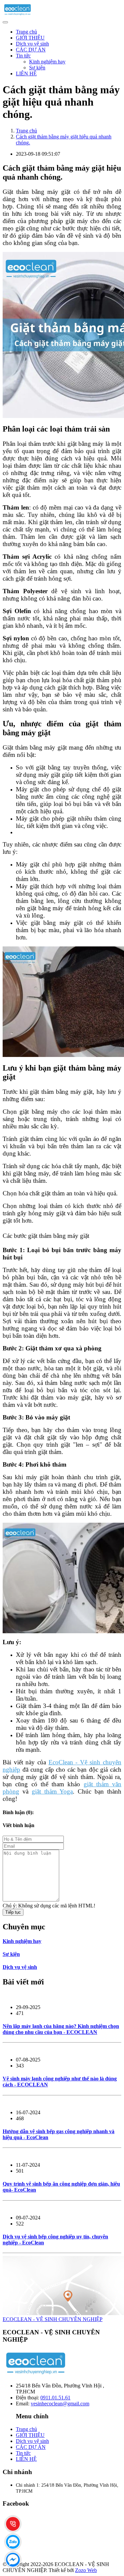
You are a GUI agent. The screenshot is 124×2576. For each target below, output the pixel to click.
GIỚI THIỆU (30, 38)
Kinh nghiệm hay (47, 62)
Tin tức (23, 56)
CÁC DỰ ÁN (31, 50)
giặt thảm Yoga (52, 1791)
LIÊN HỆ (26, 74)
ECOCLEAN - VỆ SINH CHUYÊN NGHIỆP (53, 2319)
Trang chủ (26, 32)
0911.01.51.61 (55, 2398)
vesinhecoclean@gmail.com (60, 2404)
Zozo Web (86, 2570)
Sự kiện (37, 68)
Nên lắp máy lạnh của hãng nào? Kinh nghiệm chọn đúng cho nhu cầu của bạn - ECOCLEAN (61, 2029)
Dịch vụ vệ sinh (32, 44)
